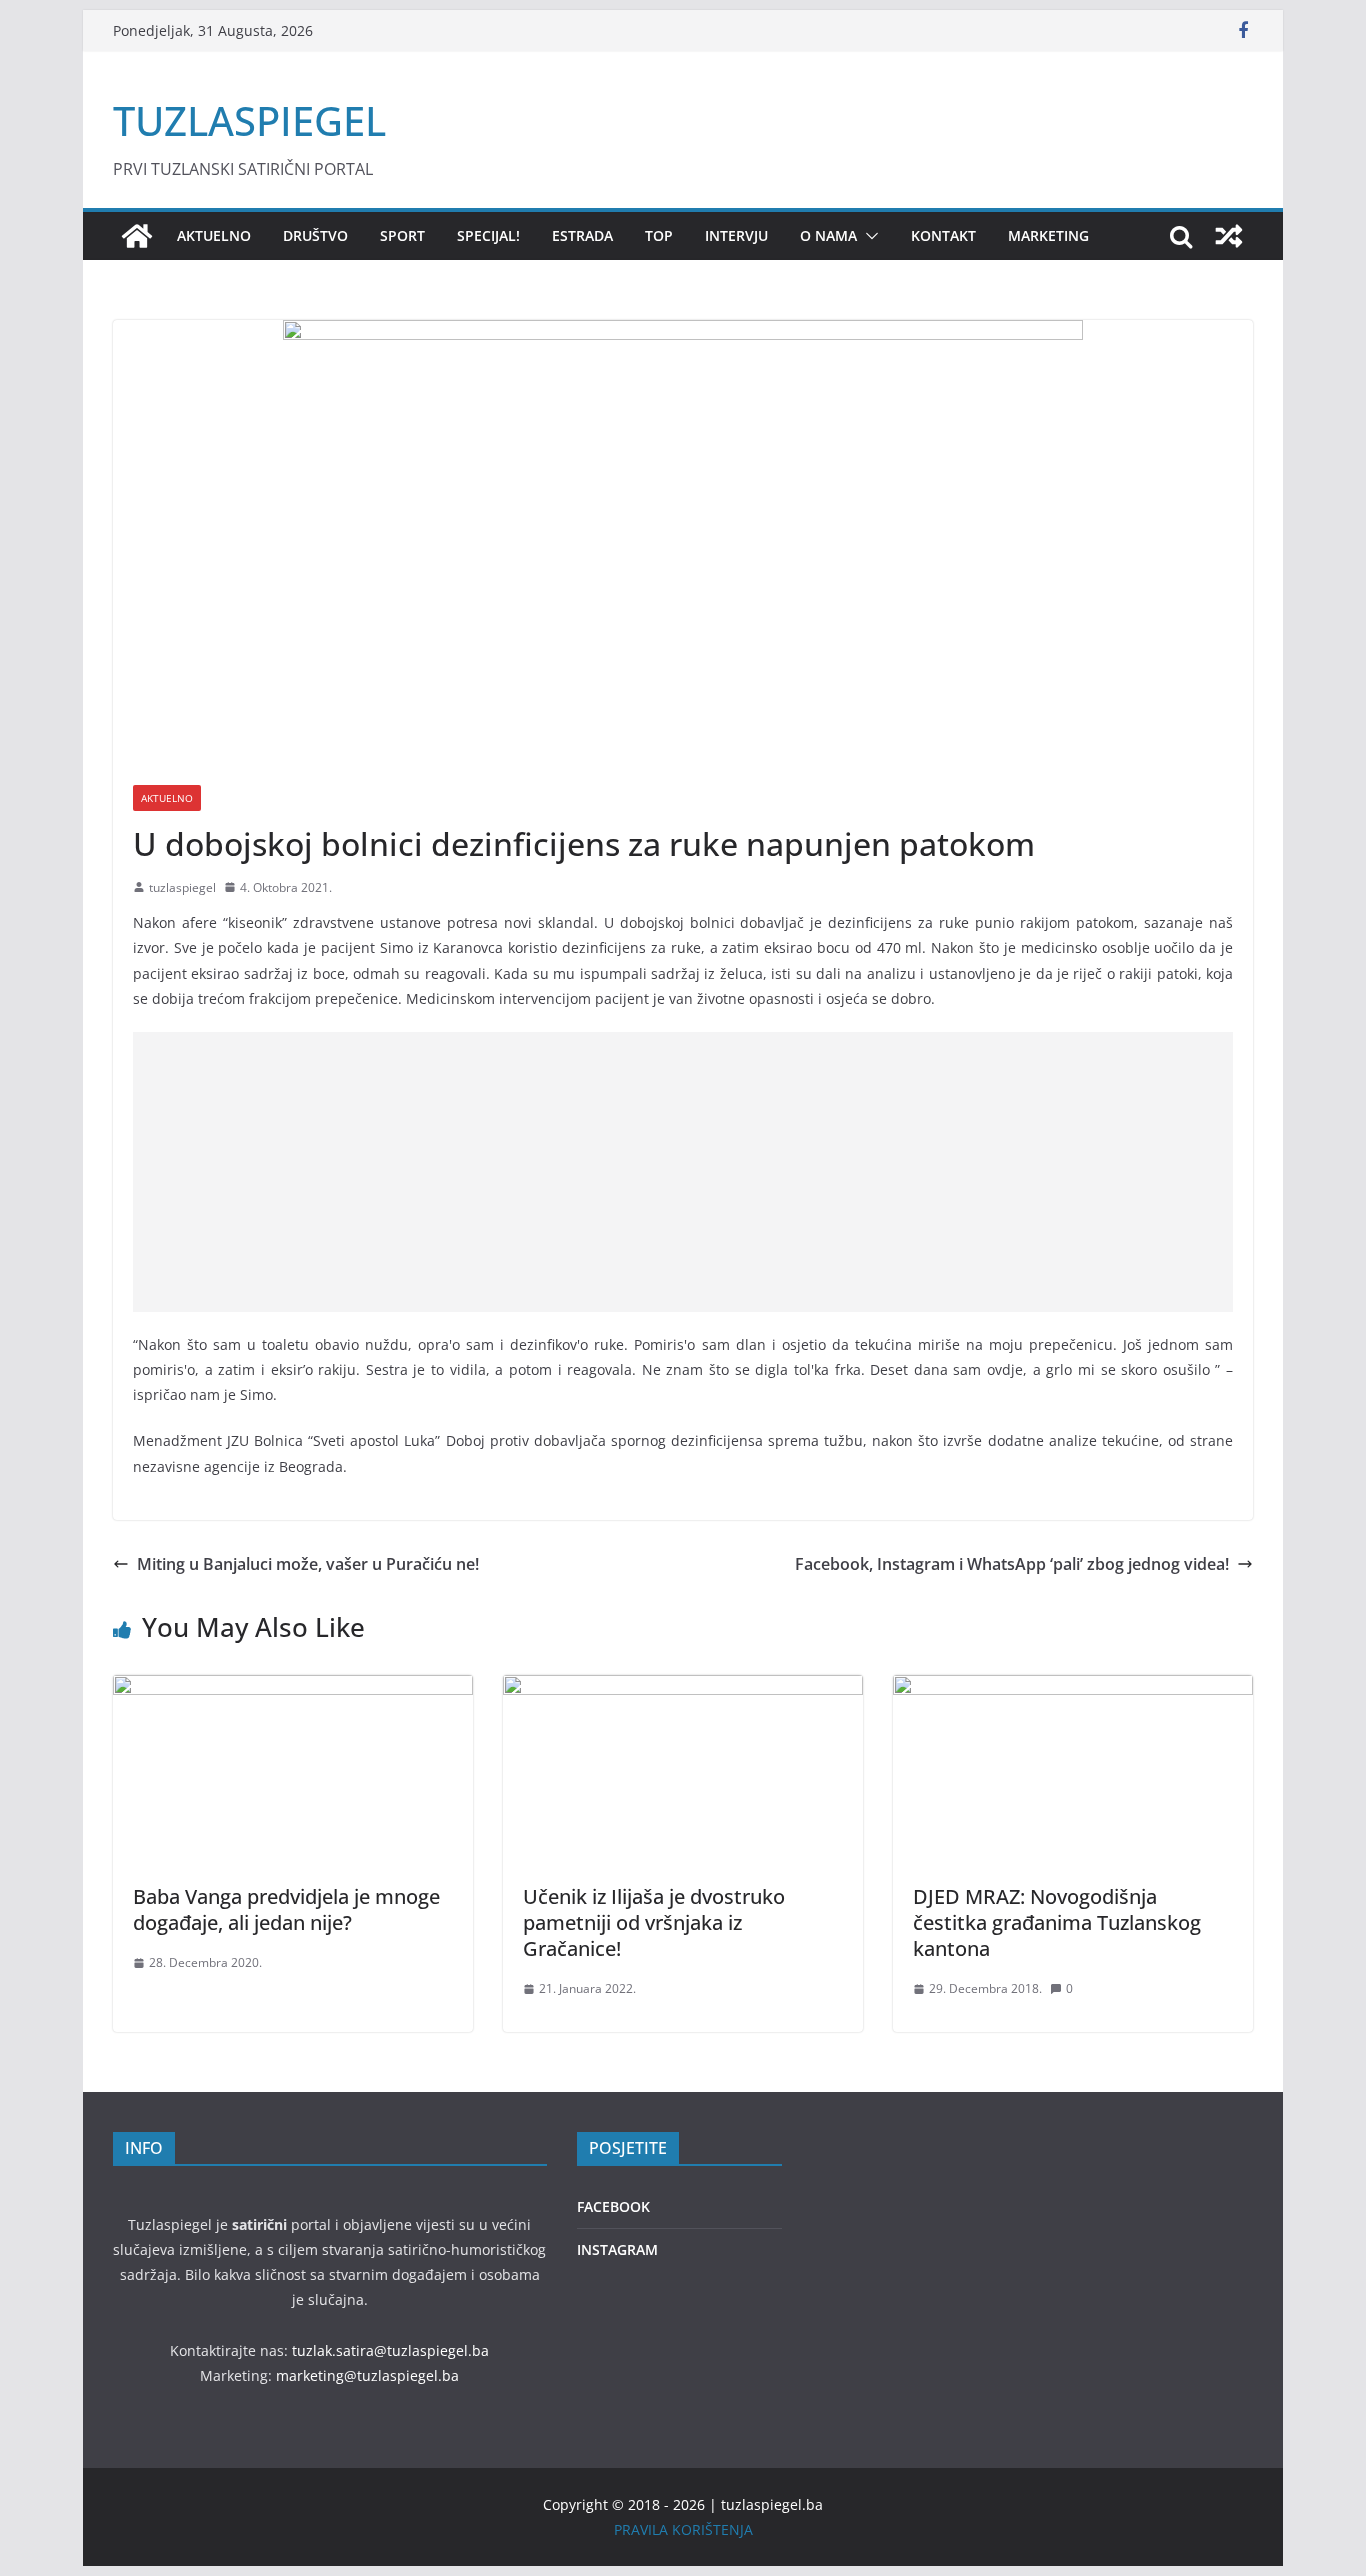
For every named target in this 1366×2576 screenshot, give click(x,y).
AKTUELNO (214, 235)
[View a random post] (1229, 236)
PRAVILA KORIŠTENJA (683, 2529)
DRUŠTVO (315, 235)
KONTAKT (943, 235)
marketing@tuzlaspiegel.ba (367, 2375)
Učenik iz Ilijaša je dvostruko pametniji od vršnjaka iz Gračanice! (654, 1922)
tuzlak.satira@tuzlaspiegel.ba (390, 2350)
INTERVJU (736, 235)
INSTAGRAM (617, 2249)
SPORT (402, 235)
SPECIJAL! (488, 235)
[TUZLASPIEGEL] (137, 236)
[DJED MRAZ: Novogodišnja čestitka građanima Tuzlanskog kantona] (1073, 1689)
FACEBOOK (613, 2206)
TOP (659, 235)
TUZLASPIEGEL (249, 120)
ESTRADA (582, 235)
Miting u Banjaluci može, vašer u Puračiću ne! (308, 1564)
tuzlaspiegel (182, 887)
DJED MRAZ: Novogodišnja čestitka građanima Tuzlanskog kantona (1057, 1922)
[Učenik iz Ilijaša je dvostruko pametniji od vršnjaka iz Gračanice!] (683, 1689)
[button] (868, 236)
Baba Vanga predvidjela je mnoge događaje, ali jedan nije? (286, 1909)
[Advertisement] (683, 1172)
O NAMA (828, 235)
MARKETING (1048, 235)
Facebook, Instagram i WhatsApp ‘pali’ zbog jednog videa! (1012, 1564)
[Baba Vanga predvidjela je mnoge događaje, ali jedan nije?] (293, 1689)
